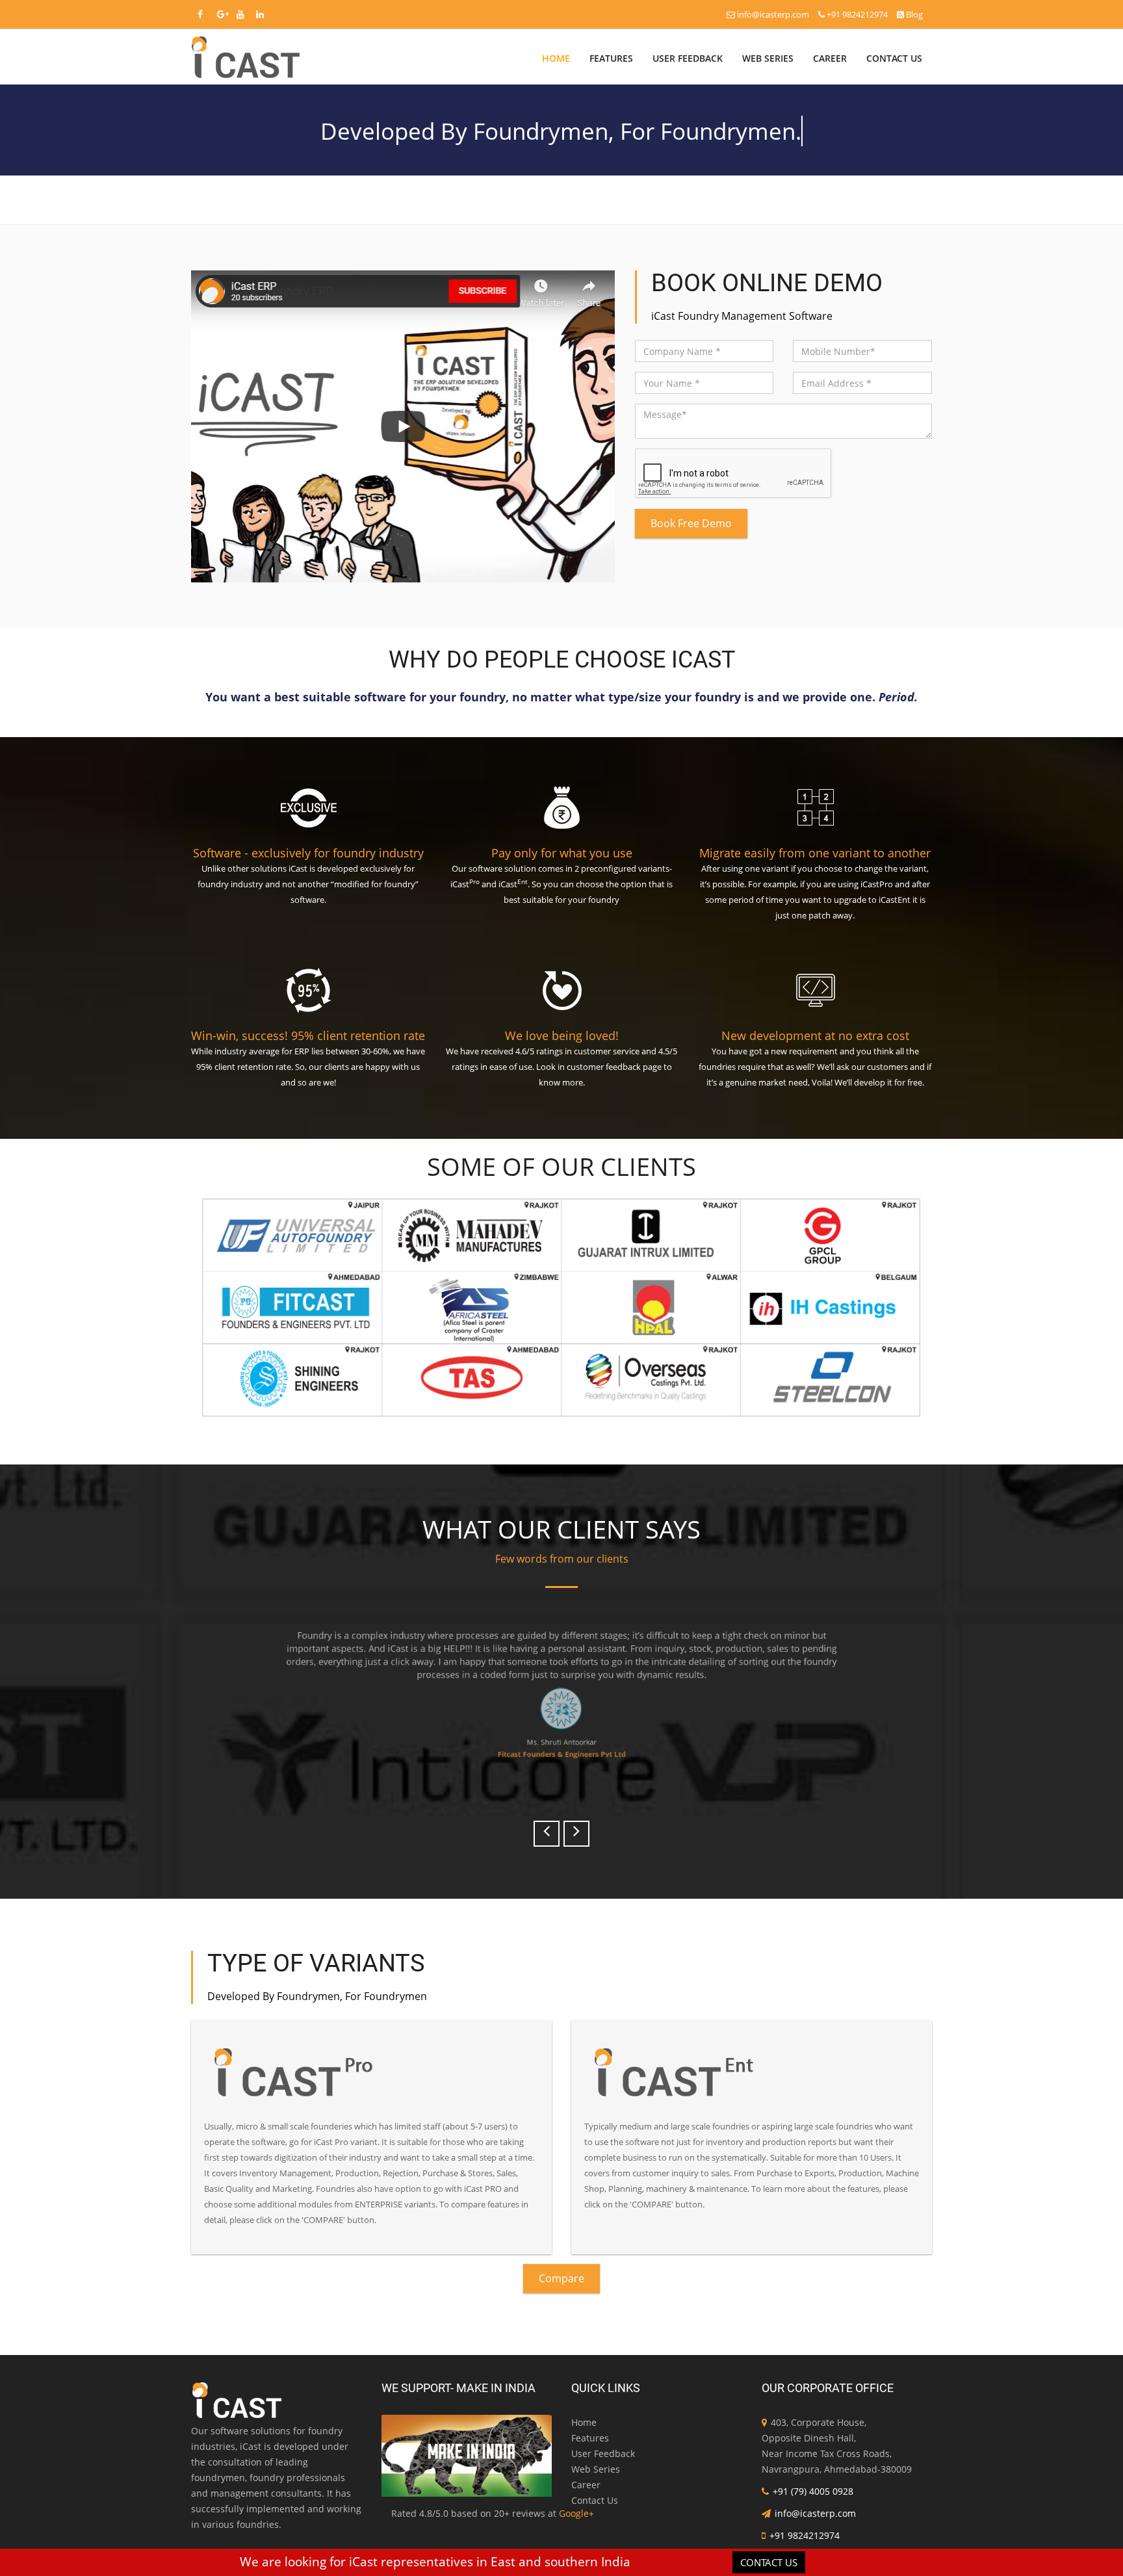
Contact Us (894, 58)
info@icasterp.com (773, 14)
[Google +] (223, 14)
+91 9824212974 (857, 14)
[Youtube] (240, 14)
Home (556, 58)
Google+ (576, 2513)
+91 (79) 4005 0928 (813, 2491)
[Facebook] (200, 14)
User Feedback (688, 58)
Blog (913, 14)
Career (830, 58)
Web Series (768, 58)
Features (611, 58)
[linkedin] (260, 14)
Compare (561, 2278)
